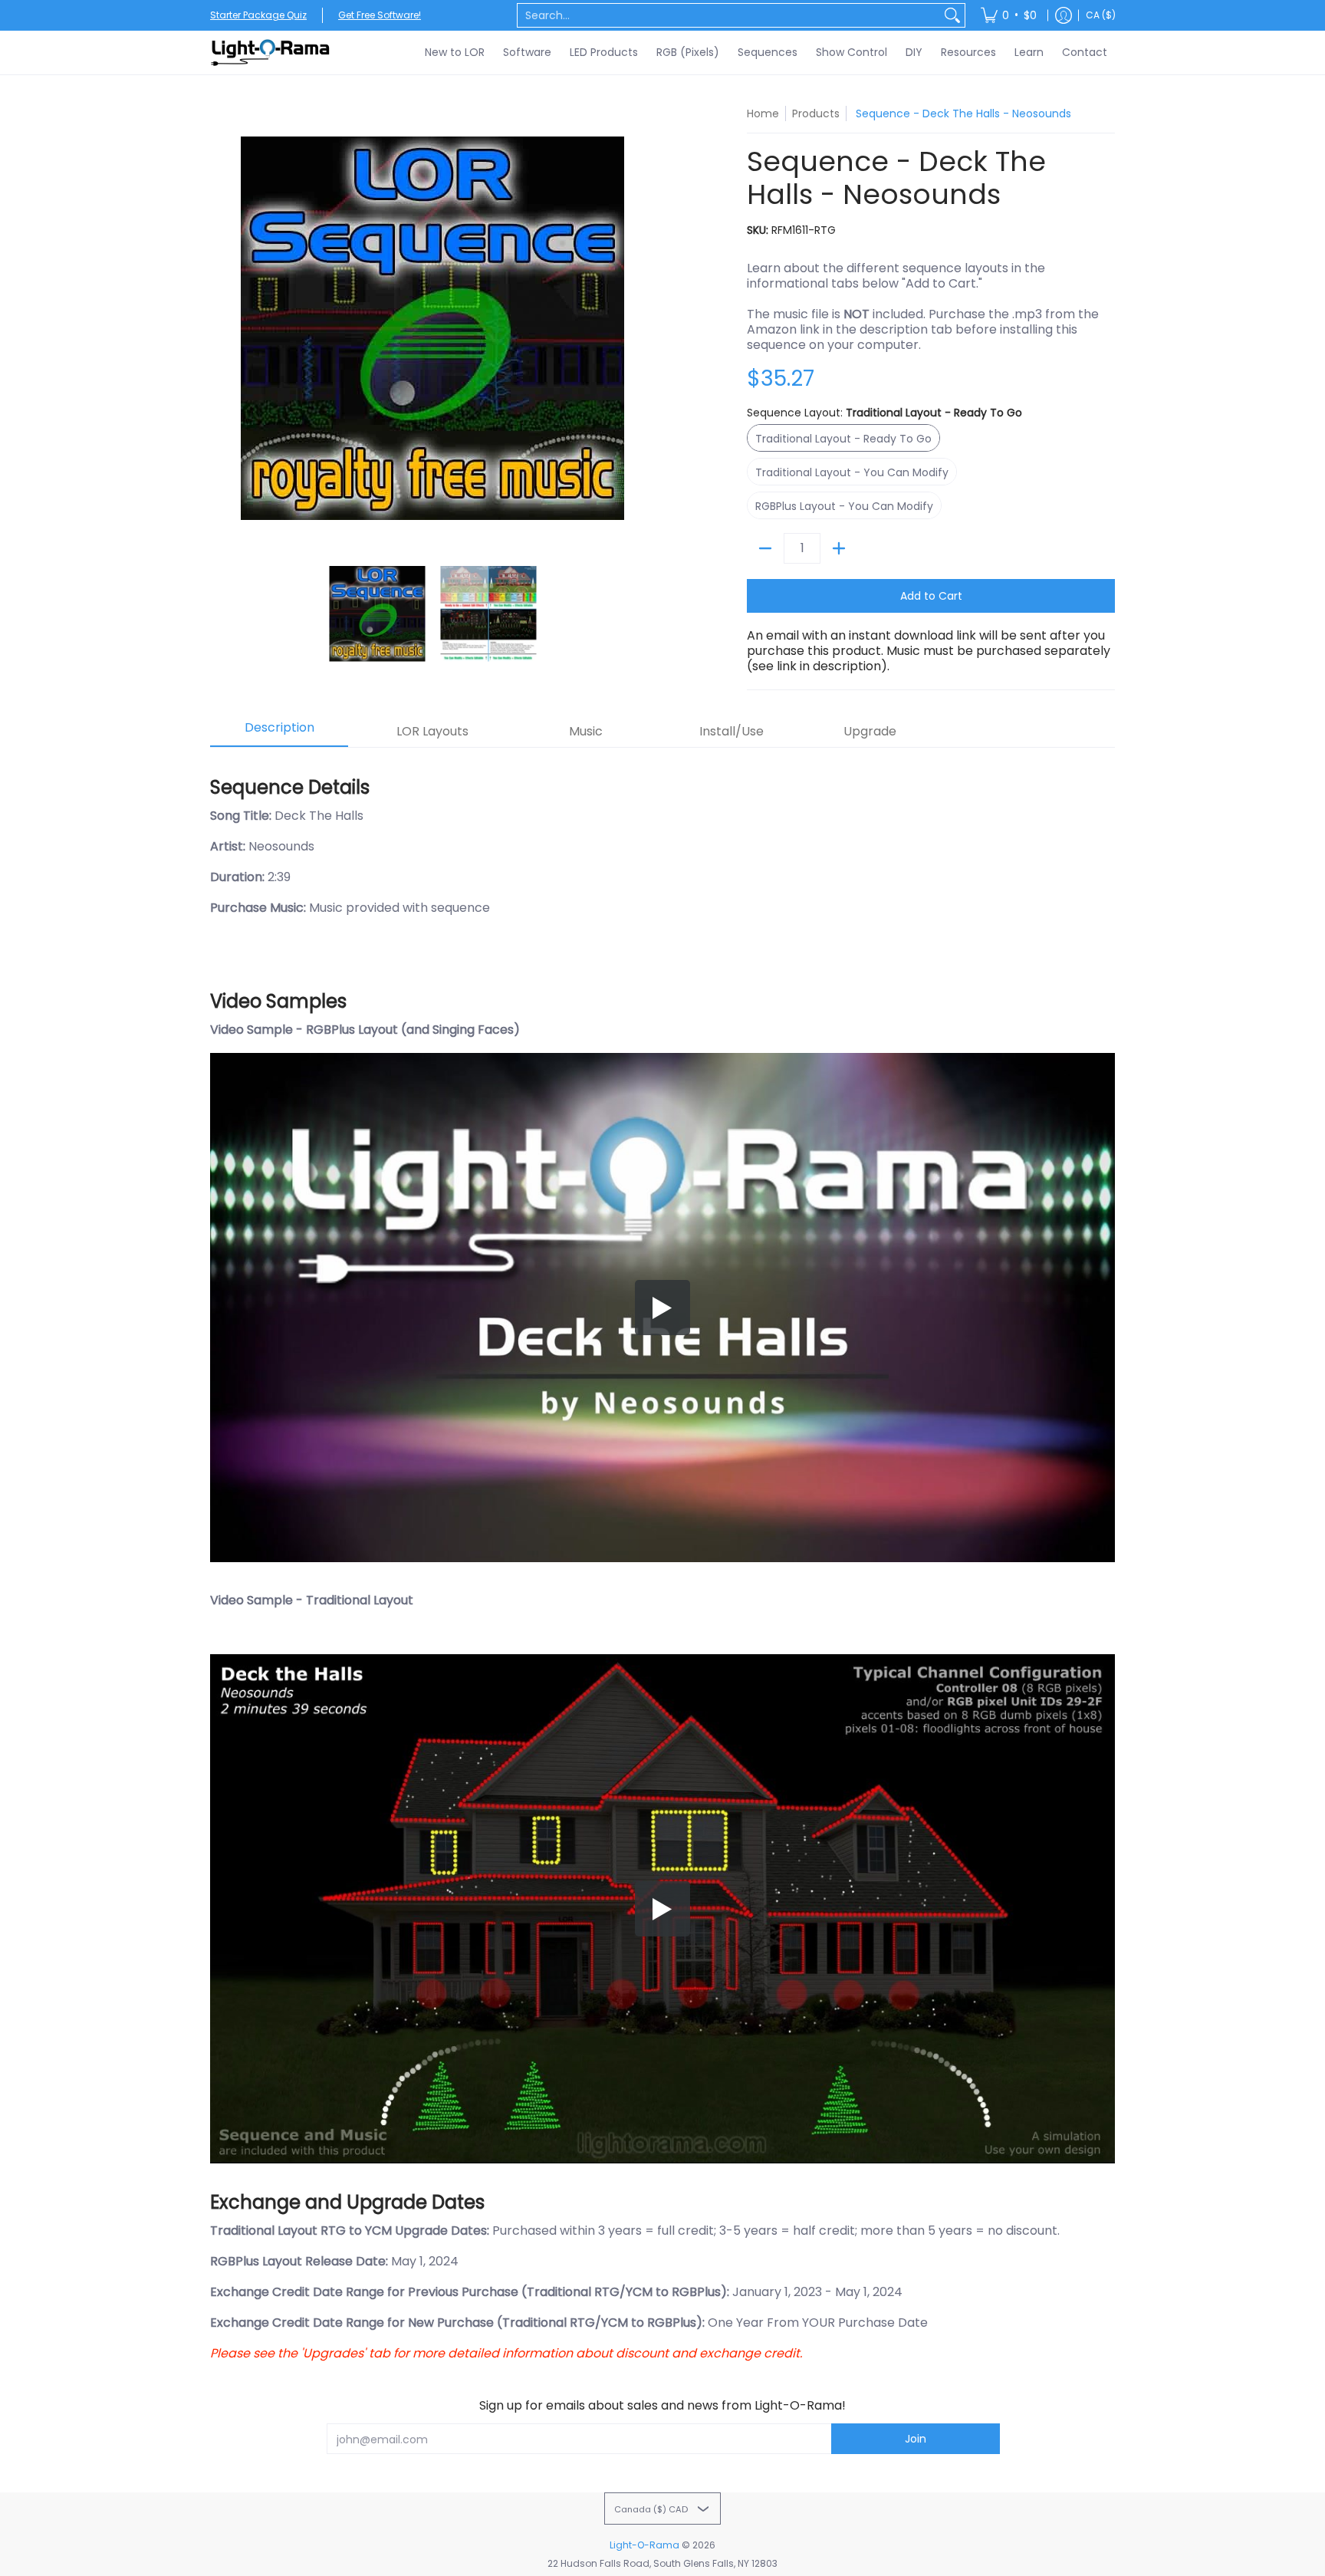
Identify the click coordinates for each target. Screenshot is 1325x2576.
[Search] (952, 15)
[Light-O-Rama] (271, 53)
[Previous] (221, 328)
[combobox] (729, 15)
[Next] (644, 328)
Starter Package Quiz (258, 15)
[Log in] (1064, 15)
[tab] (279, 732)
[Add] (839, 548)
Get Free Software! (380, 15)
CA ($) (1101, 15)
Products (816, 114)
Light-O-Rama (644, 2545)
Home (763, 114)
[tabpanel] (662, 1562)
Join (916, 2439)
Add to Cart (931, 596)
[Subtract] (765, 548)
